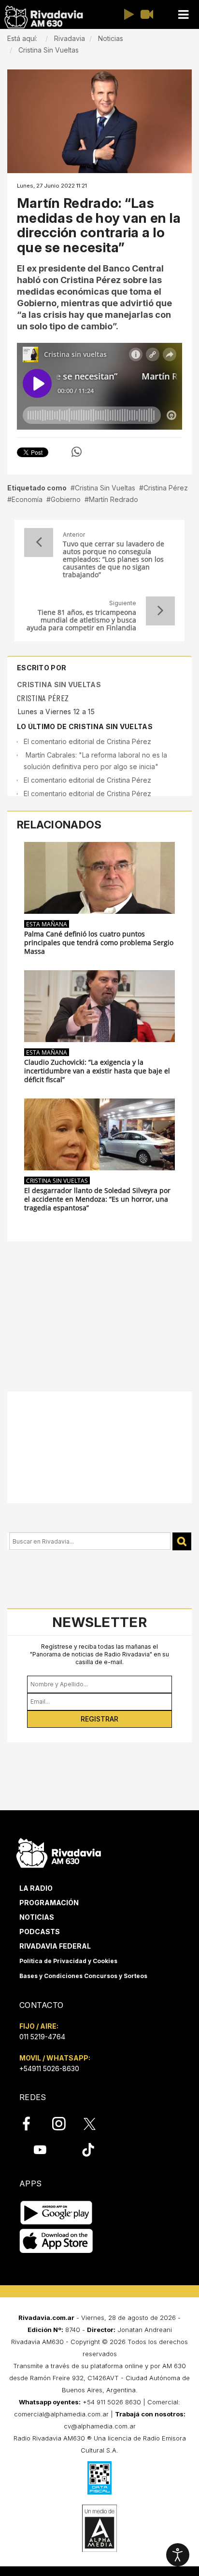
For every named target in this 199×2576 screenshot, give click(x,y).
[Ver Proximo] (160, 611)
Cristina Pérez (166, 488)
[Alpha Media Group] (99, 2528)
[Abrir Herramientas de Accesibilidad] (178, 2555)
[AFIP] (99, 2478)
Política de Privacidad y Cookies (68, 1961)
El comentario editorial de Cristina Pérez (87, 741)
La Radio (36, 1888)
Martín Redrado (114, 499)
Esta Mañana (47, 924)
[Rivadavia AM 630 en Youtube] (40, 2150)
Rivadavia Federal (55, 1946)
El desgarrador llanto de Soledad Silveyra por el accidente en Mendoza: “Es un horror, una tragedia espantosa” (97, 1199)
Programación (49, 1903)
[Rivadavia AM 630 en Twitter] (96, 2123)
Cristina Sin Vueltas (105, 488)
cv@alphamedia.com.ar (100, 2426)
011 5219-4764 (42, 2037)
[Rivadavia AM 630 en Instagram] (64, 2124)
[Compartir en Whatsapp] (77, 452)
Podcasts (40, 1932)
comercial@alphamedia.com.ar (61, 2414)
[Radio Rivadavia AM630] (43, 17)
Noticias (37, 1917)
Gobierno (66, 499)
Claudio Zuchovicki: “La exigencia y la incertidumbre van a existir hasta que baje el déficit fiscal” (97, 1071)
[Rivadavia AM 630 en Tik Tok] (88, 2150)
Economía (27, 499)
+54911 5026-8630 (49, 2068)
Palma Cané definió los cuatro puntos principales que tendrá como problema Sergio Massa (99, 943)
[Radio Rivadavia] (59, 1851)
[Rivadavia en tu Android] (56, 2213)
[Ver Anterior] (39, 542)
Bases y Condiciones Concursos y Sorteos (83, 1976)
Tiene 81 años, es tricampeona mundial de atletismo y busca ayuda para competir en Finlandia (81, 620)
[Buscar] (182, 1541)
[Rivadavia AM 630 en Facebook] (32, 2124)
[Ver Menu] (183, 15)
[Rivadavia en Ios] (56, 2242)
